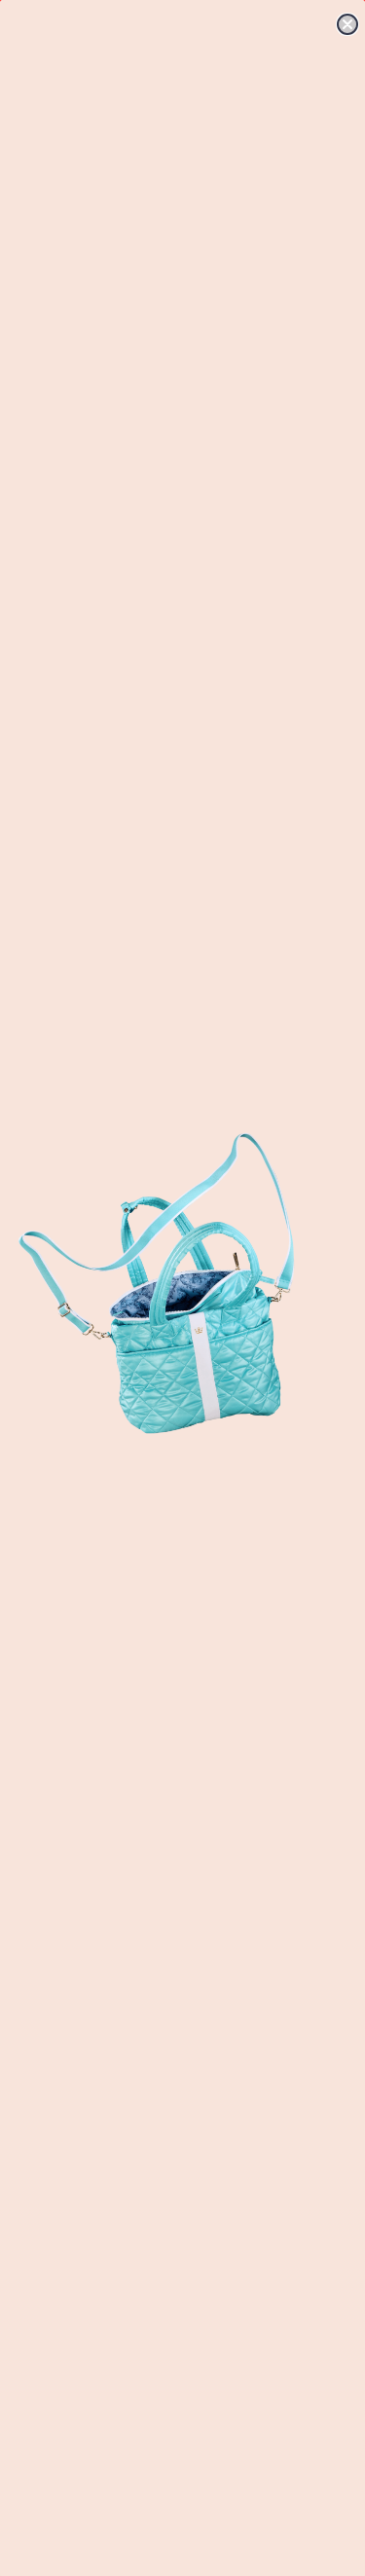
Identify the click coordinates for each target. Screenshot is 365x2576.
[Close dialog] (347, 24)
